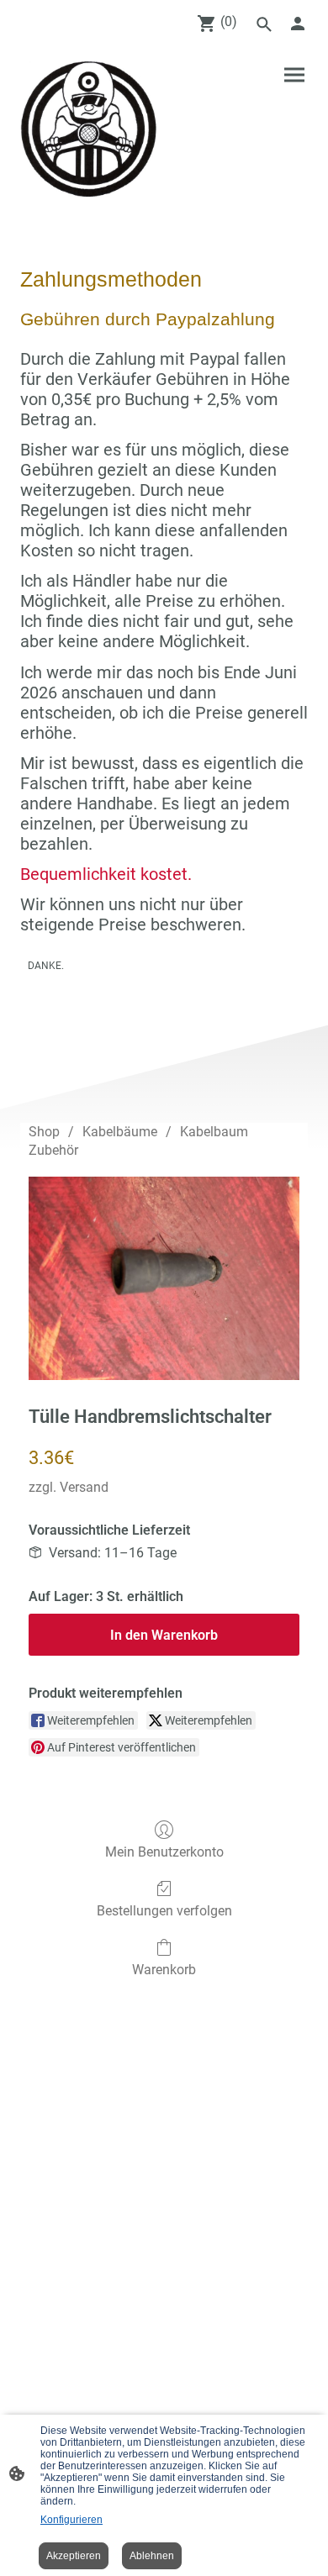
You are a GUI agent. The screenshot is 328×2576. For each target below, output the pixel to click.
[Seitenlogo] (89, 129)
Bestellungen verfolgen (164, 1911)
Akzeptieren (74, 2556)
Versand (84, 1487)
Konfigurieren (71, 2520)
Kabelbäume (120, 1132)
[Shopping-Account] (298, 24)
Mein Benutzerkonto (164, 1852)
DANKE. (46, 966)
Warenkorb (164, 1970)
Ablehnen (152, 2556)
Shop (44, 1132)
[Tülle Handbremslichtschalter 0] (164, 1278)
